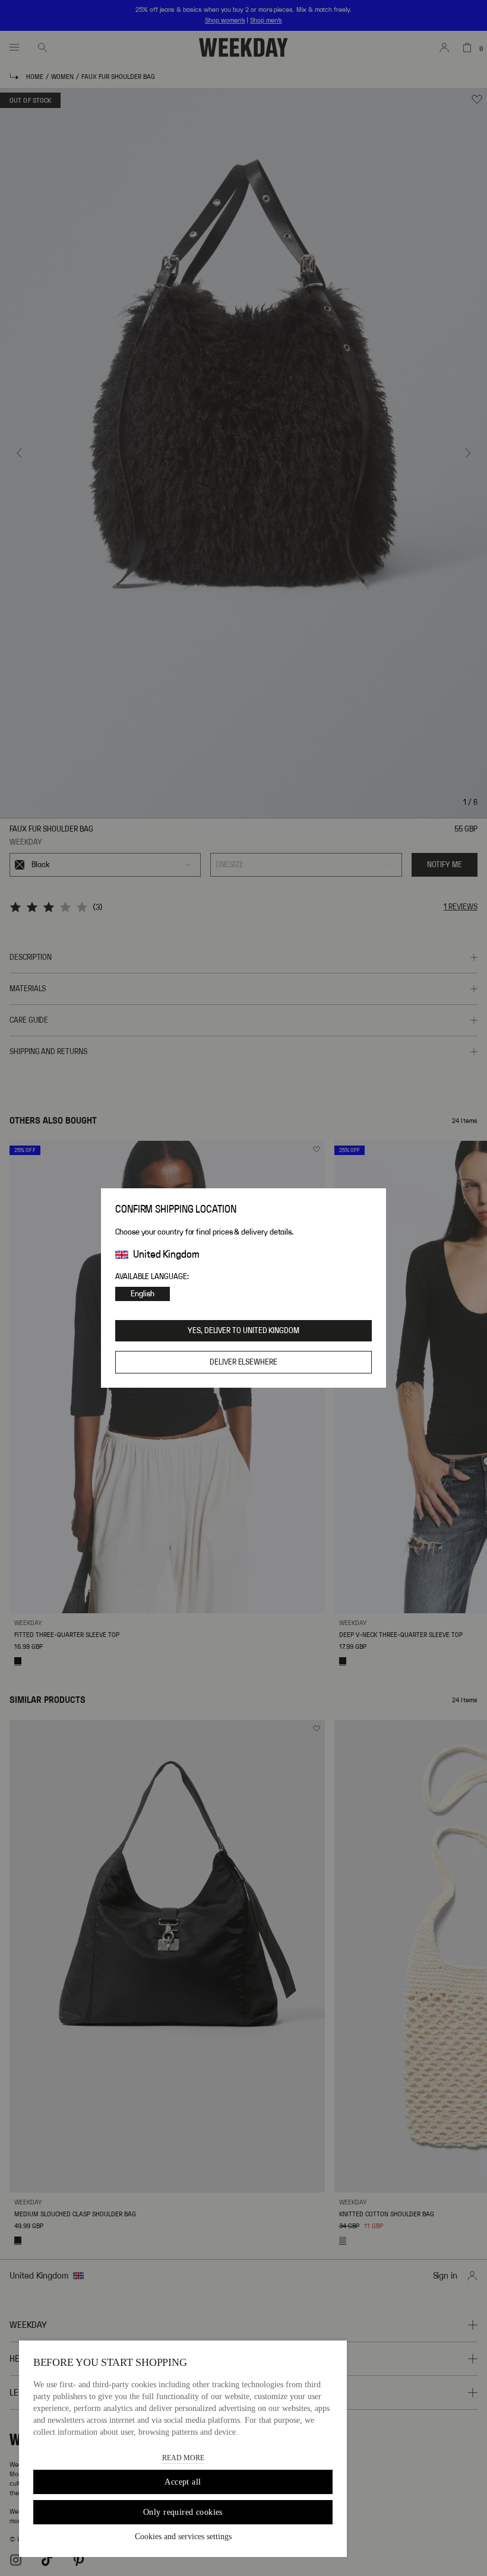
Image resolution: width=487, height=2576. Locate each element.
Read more (183, 2458)
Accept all (183, 2482)
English (143, 1294)
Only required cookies (183, 2512)
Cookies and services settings (183, 2537)
